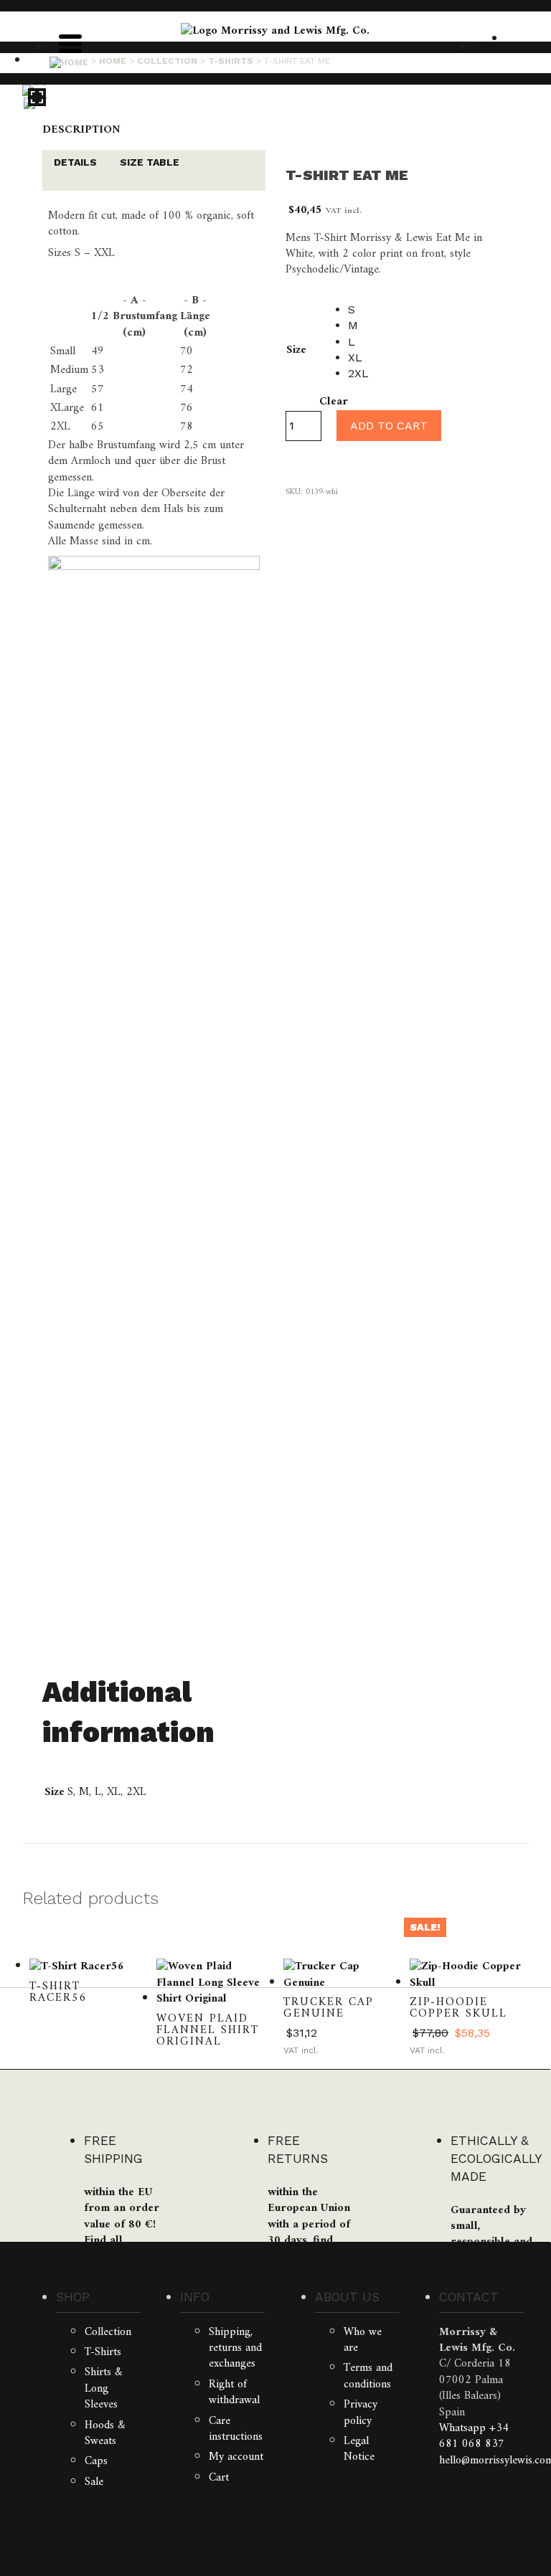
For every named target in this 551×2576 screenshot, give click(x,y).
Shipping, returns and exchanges (235, 2348)
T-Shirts (103, 2352)
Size (296, 350)
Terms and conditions (368, 2376)
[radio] (358, 310)
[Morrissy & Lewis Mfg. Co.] (275, 31)
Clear (334, 402)
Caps (96, 2461)
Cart (219, 2478)
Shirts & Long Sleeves (104, 2388)
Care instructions (236, 2429)
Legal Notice (359, 2449)
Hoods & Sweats (105, 2433)
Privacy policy (361, 2412)
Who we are (363, 2340)
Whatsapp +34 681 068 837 (474, 2436)
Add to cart (389, 426)
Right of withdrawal (234, 2392)
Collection (108, 2332)
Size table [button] (150, 162)
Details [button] (75, 162)
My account (236, 2457)
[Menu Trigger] (70, 42)
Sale (94, 2482)
